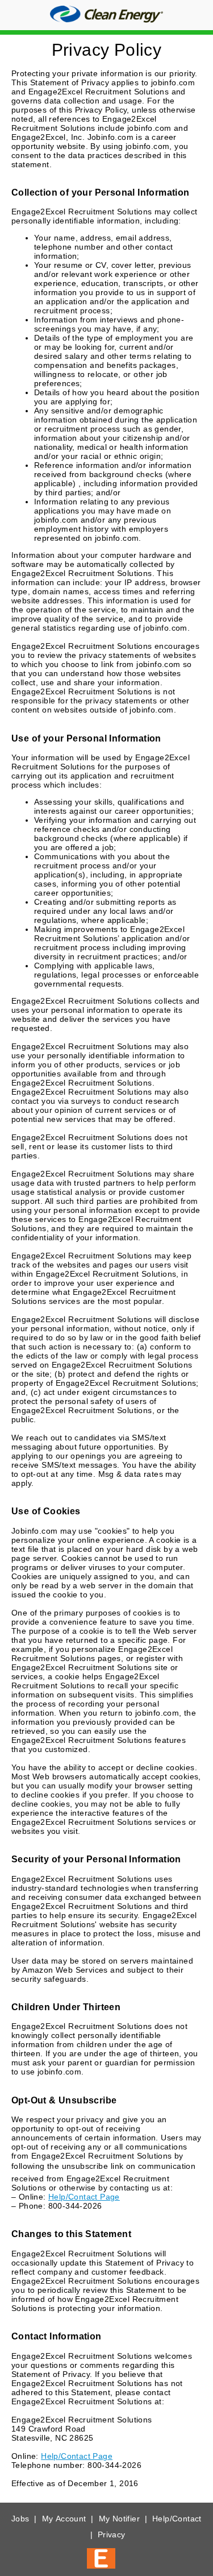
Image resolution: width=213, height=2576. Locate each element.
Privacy (112, 2534)
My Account (64, 2519)
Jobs (20, 2519)
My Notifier (119, 2519)
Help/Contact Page (84, 2197)
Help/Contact (177, 2519)
